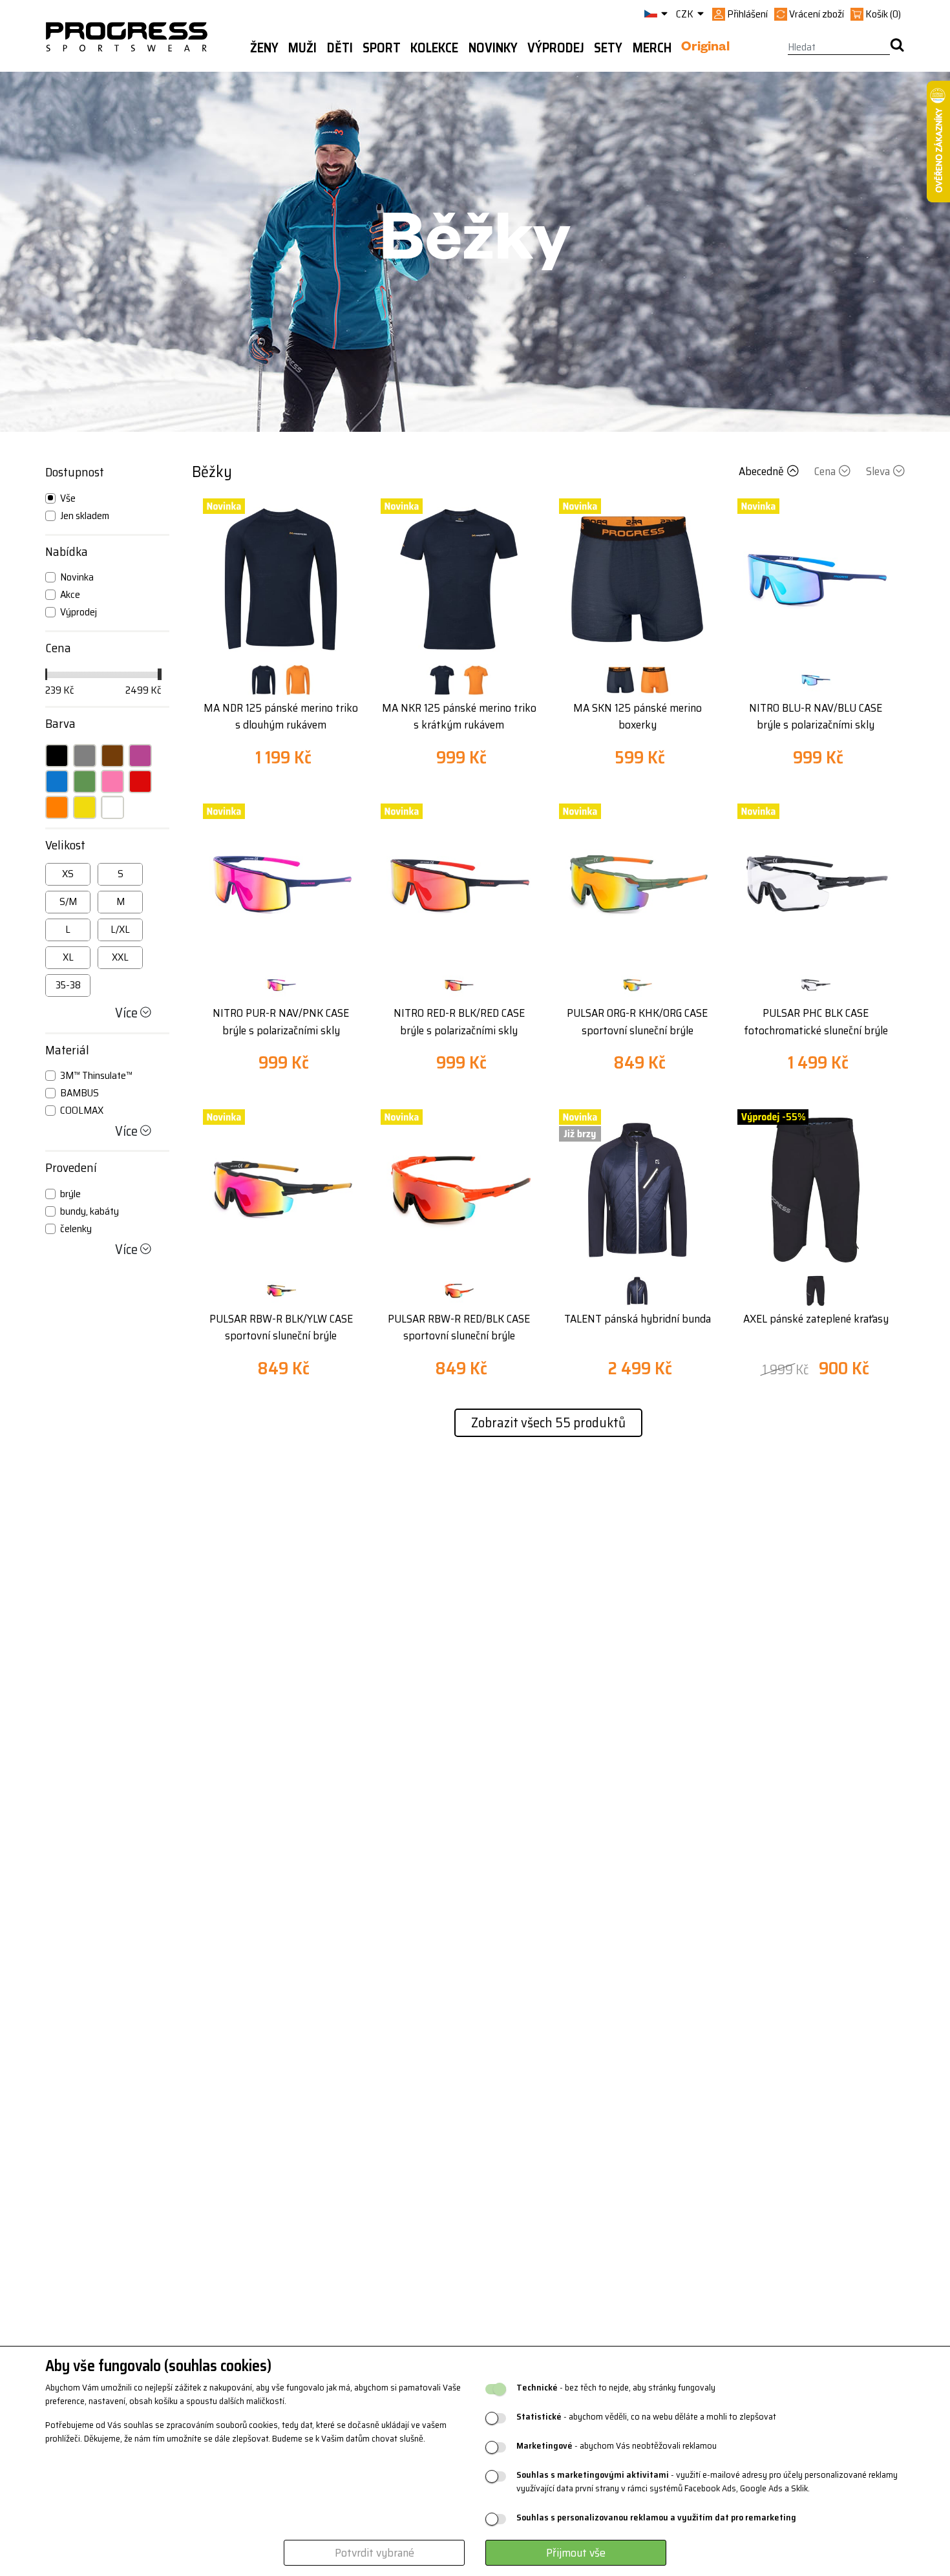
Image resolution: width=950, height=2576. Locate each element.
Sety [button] (608, 48)
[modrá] (57, 782)
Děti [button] (340, 48)
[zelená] (85, 782)
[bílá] (112, 807)
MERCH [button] (652, 48)
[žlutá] (85, 807)
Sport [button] (382, 48)
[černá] (57, 756)
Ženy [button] (264, 48)
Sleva (878, 471)
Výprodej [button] (556, 48)
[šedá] (85, 756)
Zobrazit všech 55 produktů (548, 1422)
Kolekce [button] (434, 48)
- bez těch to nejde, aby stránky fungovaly (616, 2388)
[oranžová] (57, 807)
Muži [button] (302, 48)
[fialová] (140, 756)
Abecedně (761, 471)
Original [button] (705, 48)
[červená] (140, 782)
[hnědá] (112, 756)
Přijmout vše (576, 2553)
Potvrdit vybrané (375, 2553)
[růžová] (112, 782)
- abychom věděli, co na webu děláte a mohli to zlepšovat (646, 2417)
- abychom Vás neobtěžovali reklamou (617, 2446)
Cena (825, 471)
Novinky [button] (493, 48)
